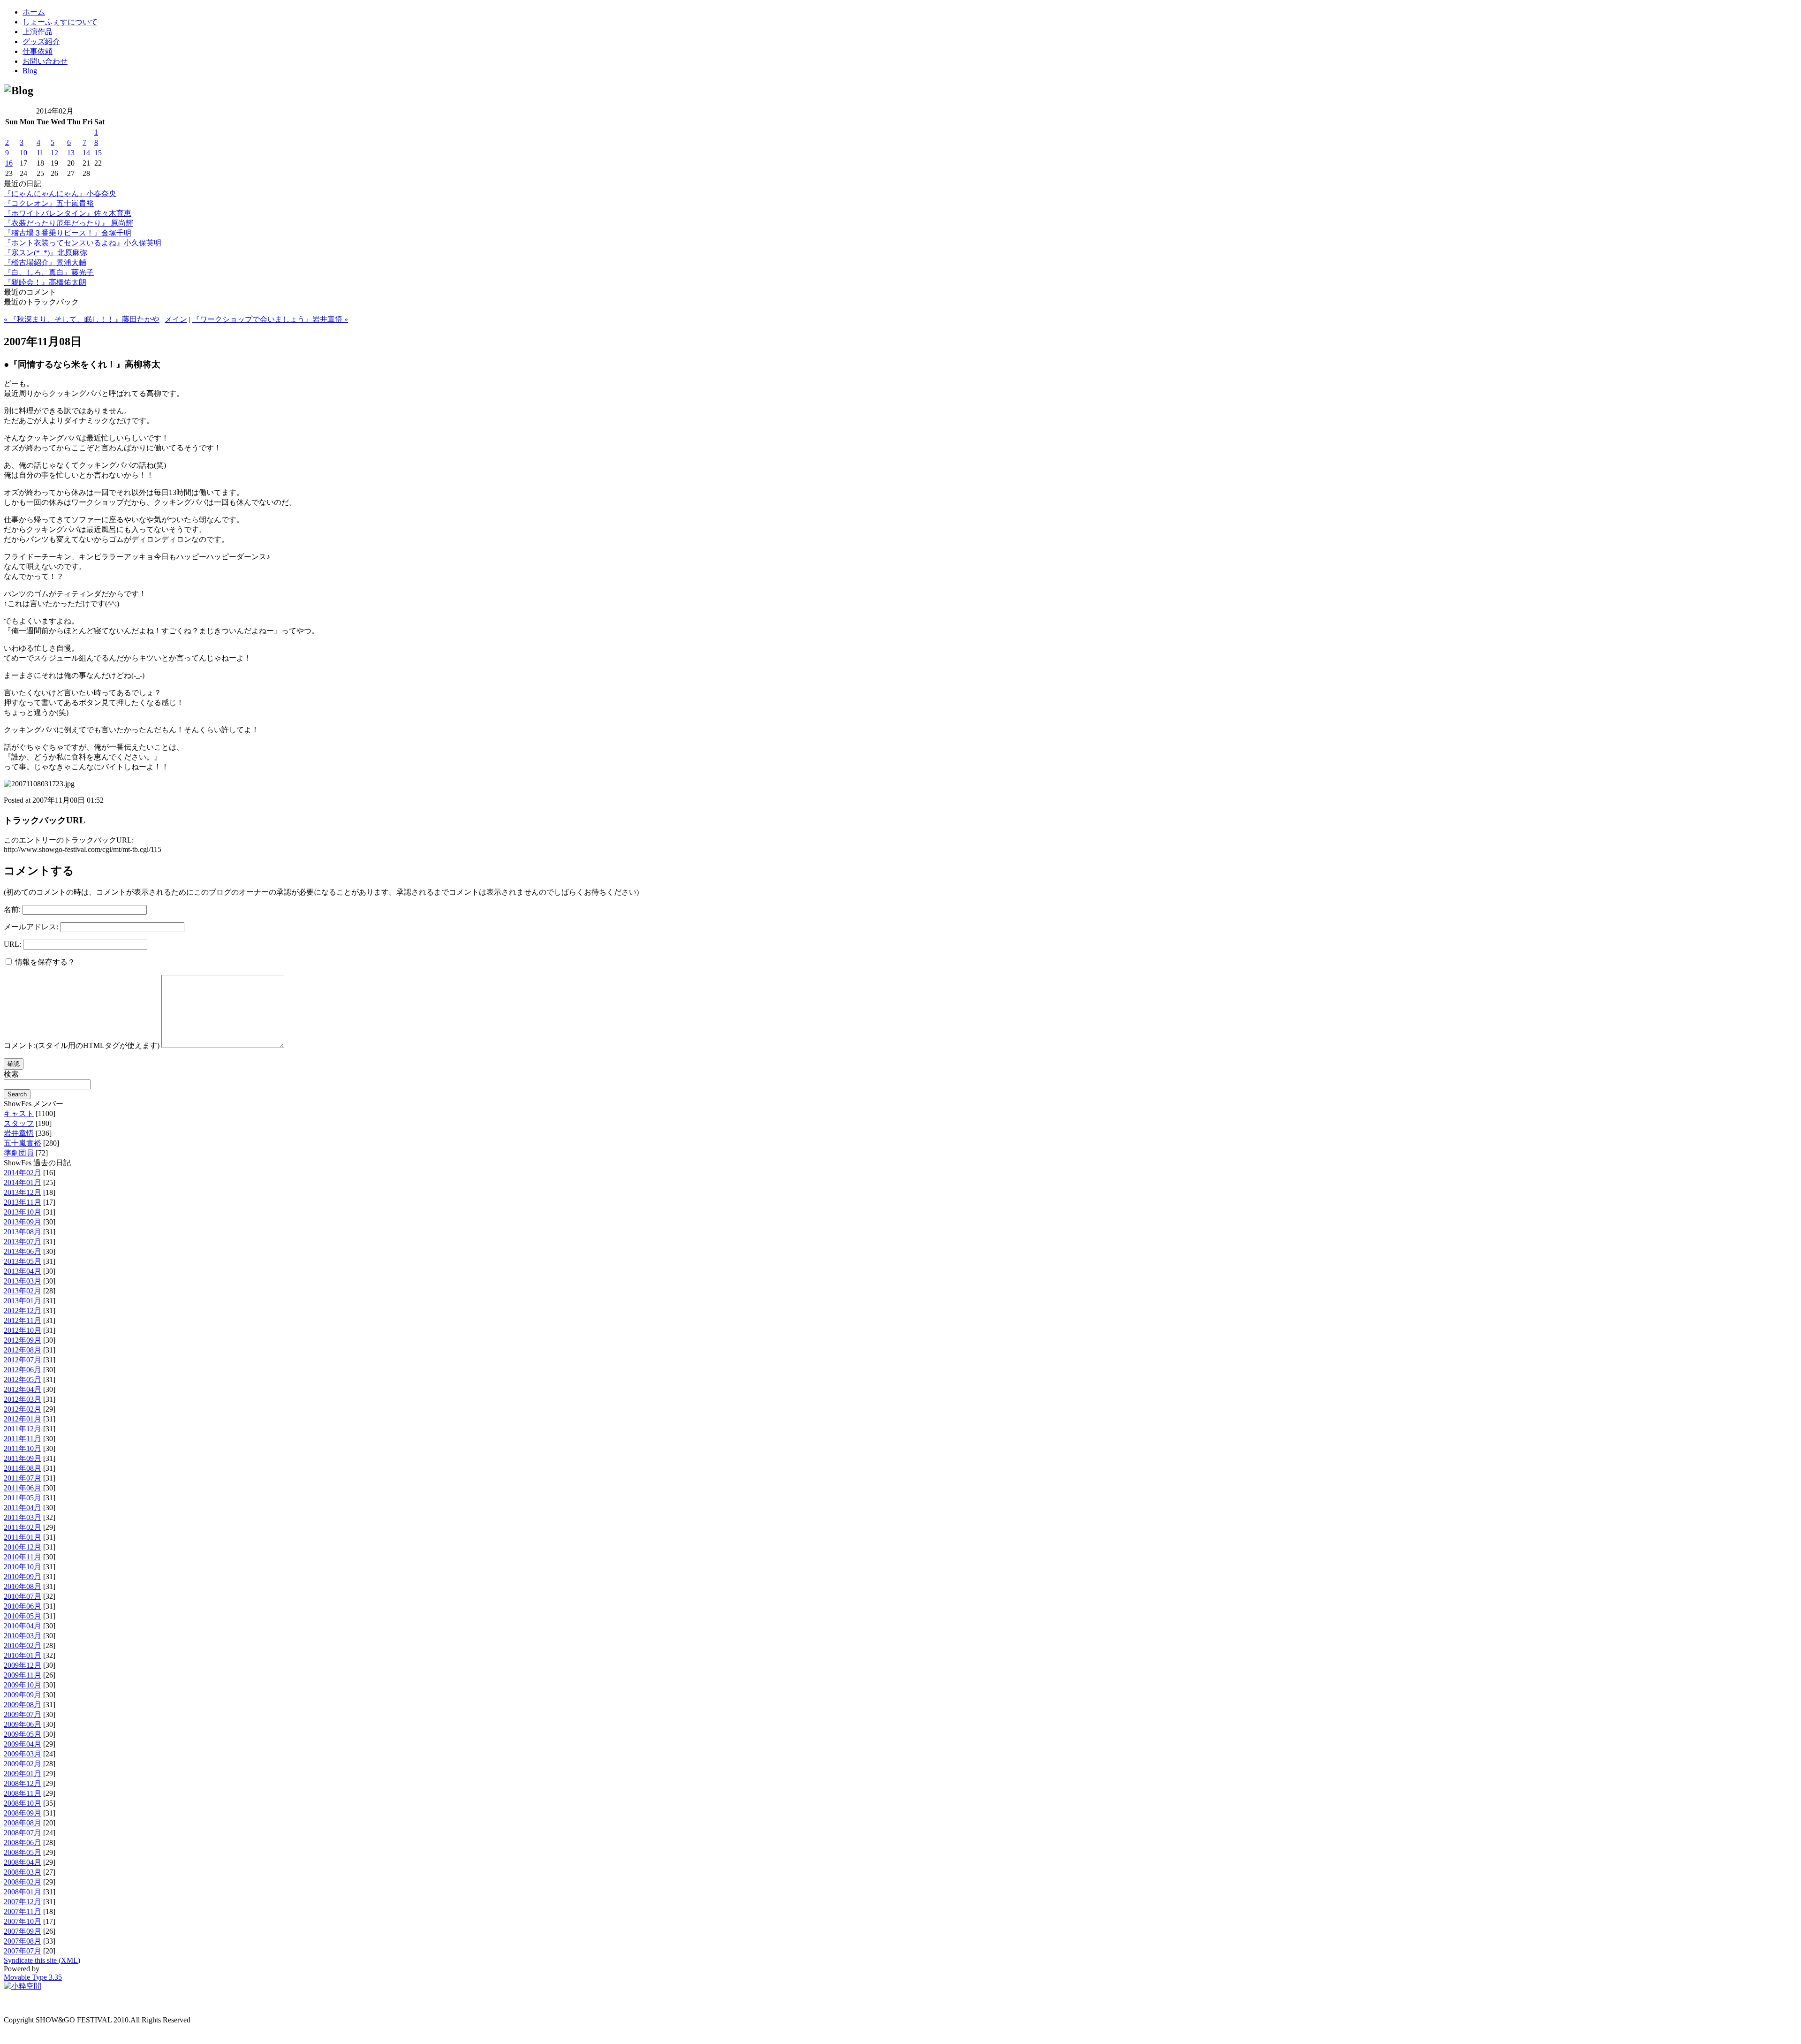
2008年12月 (23, 1783)
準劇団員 (19, 1153)
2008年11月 (23, 1793)
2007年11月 (23, 1911)
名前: (12, 909)
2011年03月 (23, 1517)
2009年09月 (23, 1695)
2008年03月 (23, 1872)
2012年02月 (23, 1409)
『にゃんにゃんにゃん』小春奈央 (60, 194)
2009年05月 (23, 1734)
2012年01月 (23, 1419)
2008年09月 (23, 1813)
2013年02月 (23, 1291)
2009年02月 (23, 1764)
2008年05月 (23, 1852)
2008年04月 (23, 1862)
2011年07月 (23, 1478)
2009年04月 (23, 1744)
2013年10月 (23, 1212)
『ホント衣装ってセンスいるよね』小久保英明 (83, 243)
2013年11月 (23, 1202)
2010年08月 (23, 1586)
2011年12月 (23, 1429)
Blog (30, 71)
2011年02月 (23, 1527)
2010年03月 (23, 1636)
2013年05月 (23, 1261)
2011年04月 (23, 1508)
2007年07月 (23, 1951)
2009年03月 (23, 1754)
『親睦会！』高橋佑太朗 (45, 282)
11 (40, 153)
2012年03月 (23, 1399)
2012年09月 (23, 1340)
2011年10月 (23, 1448)
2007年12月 (23, 1902)
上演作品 (38, 32)
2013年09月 (23, 1222)
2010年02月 (23, 1645)
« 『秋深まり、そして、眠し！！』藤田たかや (82, 319)
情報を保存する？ (44, 962)
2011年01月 (23, 1537)
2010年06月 (23, 1606)
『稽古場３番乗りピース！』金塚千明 (68, 233)
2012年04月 (23, 1389)
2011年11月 (23, 1439)
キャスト (19, 1113)
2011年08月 (23, 1468)
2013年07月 (23, 1242)
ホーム (34, 12)
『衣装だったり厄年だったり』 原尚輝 (68, 223)
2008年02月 (23, 1882)
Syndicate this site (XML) (42, 1960)
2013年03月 (23, 1281)
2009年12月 (23, 1665)
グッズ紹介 (41, 42)
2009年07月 (23, 1714)
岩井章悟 (19, 1133)
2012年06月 (23, 1370)
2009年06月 (23, 1724)
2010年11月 (23, 1557)
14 (86, 153)
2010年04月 (23, 1626)
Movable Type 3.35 (33, 1977)
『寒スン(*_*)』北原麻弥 (45, 253)
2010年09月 (23, 1577)
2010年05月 (23, 1616)
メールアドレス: (31, 927)
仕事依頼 (38, 51)
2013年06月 (23, 1251)
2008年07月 (23, 1833)
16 (9, 163)
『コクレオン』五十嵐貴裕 (49, 203)
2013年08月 (23, 1232)
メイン (176, 319)
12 (54, 153)
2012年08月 (23, 1350)
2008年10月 (23, 1803)
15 (98, 153)
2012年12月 (23, 1311)
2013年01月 (23, 1301)
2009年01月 (23, 1774)
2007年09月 (23, 1931)
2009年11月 (23, 1675)
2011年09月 (23, 1458)
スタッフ (19, 1123)
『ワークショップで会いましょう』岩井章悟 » (270, 319)
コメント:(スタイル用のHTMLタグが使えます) (82, 1045)
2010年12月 (23, 1547)
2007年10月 (23, 1921)
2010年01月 (23, 1655)
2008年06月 (23, 1843)
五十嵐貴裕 (23, 1143)
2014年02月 (23, 1173)
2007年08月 (23, 1941)
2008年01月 (23, 1892)
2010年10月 (23, 1567)
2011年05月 (23, 1498)
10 (23, 153)
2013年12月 (23, 1192)
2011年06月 (23, 1488)
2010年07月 (23, 1596)
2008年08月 (23, 1823)
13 (71, 153)
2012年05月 (23, 1379)
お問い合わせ (45, 61)
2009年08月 (23, 1705)
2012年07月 (23, 1360)
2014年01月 (23, 1182)
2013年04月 (23, 1271)
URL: (12, 944)
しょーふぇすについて (60, 22)
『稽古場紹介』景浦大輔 (45, 262)
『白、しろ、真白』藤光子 (49, 272)
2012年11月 (23, 1320)
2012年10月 (23, 1330)
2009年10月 (23, 1685)
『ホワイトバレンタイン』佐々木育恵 (68, 213)
